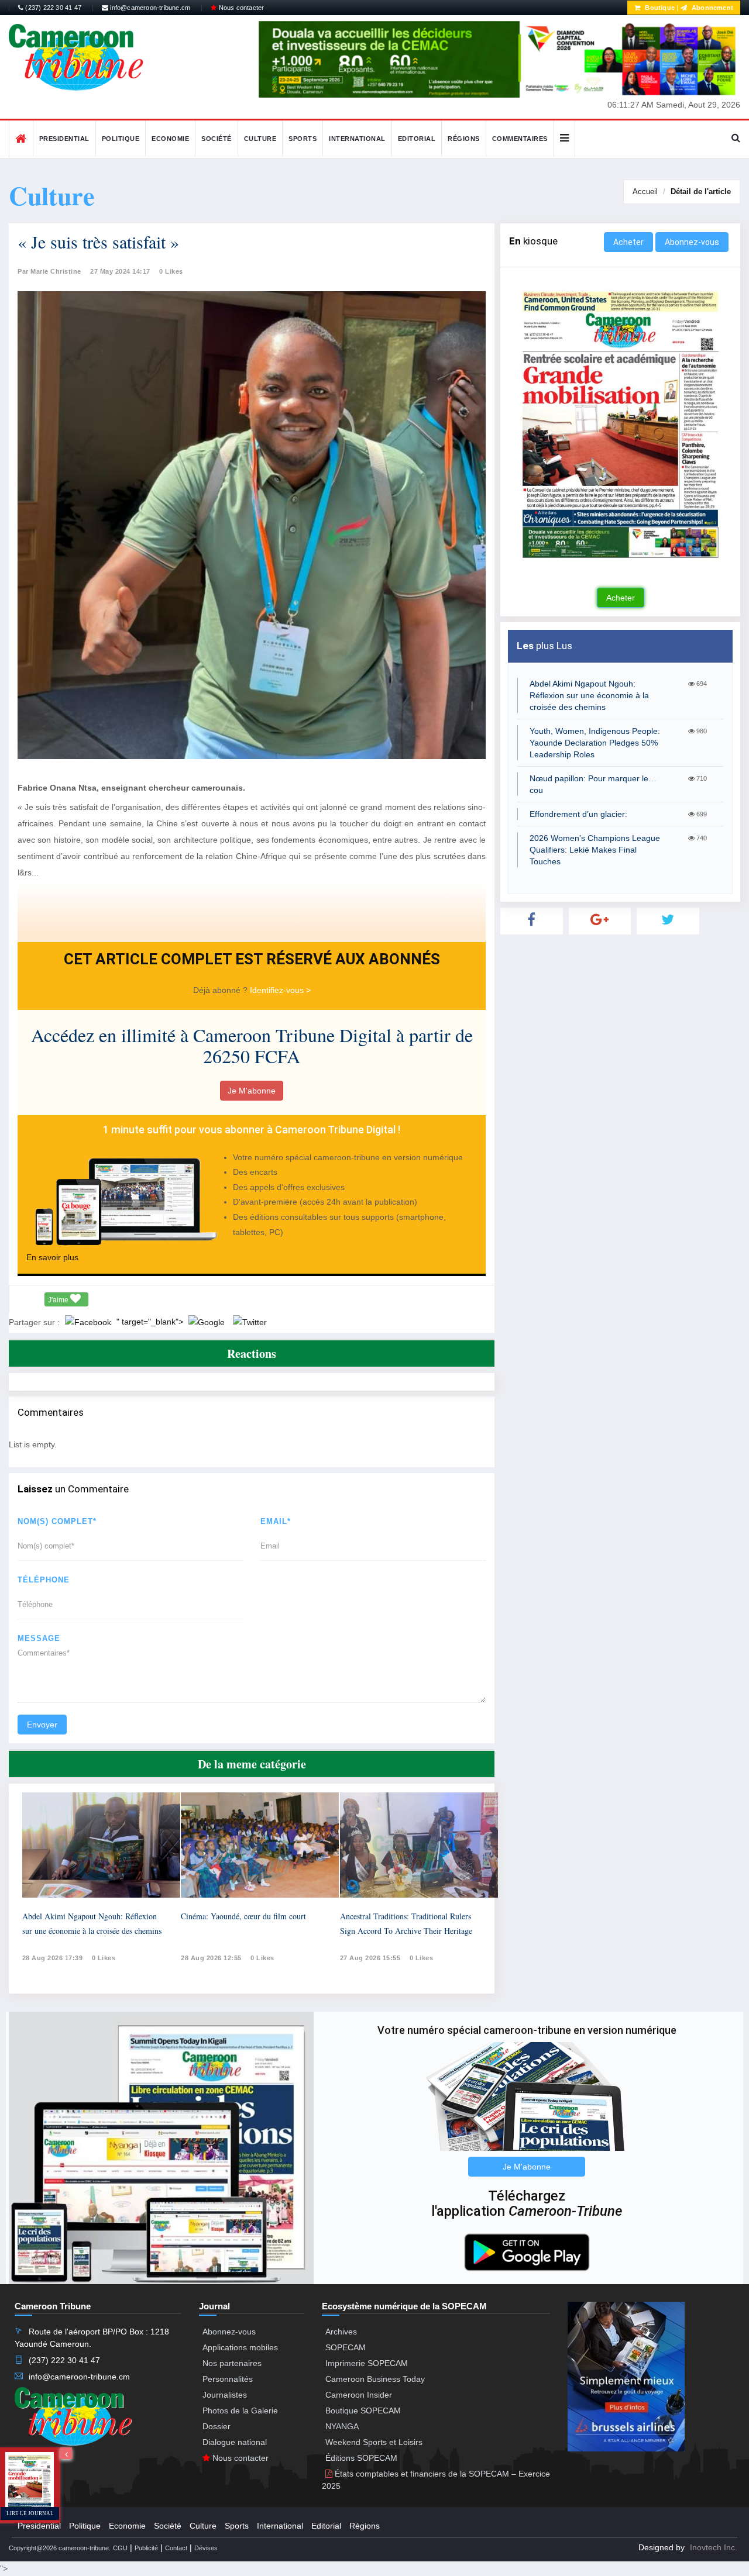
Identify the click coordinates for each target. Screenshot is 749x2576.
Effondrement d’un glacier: (578, 814)
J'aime (59, 1300)
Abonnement (712, 8)
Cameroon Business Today (375, 2379)
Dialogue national (235, 2442)
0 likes (104, 1958)
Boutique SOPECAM (363, 2411)
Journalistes (225, 2395)
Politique (121, 139)
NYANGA (342, 2426)
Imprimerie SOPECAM (367, 2363)
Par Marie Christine (49, 271)
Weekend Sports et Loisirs (374, 2442)
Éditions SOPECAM (361, 2458)
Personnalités (228, 2379)
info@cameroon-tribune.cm (149, 8)
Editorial (417, 139)
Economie (170, 139)
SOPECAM (346, 2347)
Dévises (206, 2548)
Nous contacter (240, 8)
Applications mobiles (240, 2347)
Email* (276, 1521)
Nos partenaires (232, 2363)
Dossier (217, 2426)
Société (217, 139)
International (357, 139)
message (39, 1638)
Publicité (146, 2548)
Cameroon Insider (359, 2395)
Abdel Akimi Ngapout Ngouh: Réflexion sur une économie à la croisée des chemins (589, 695)
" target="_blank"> (151, 1322)
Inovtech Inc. (714, 2547)
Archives (341, 2332)
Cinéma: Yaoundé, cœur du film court (243, 1916)
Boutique (659, 8)
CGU (120, 2548)
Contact (176, 2548)
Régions (464, 139)
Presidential (64, 139)
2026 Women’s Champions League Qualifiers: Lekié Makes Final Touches (595, 850)
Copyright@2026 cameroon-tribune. (60, 2548)
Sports (303, 139)
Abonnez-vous (692, 242)
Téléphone (44, 1580)
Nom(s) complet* (57, 1521)
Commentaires (520, 139)
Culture (260, 139)
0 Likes (171, 271)
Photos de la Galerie (240, 2411)
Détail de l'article (701, 192)
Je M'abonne (252, 1091)
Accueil (645, 192)
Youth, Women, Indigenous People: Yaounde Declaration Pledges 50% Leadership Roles (595, 743)
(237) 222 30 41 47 (52, 8)
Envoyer (42, 1725)
